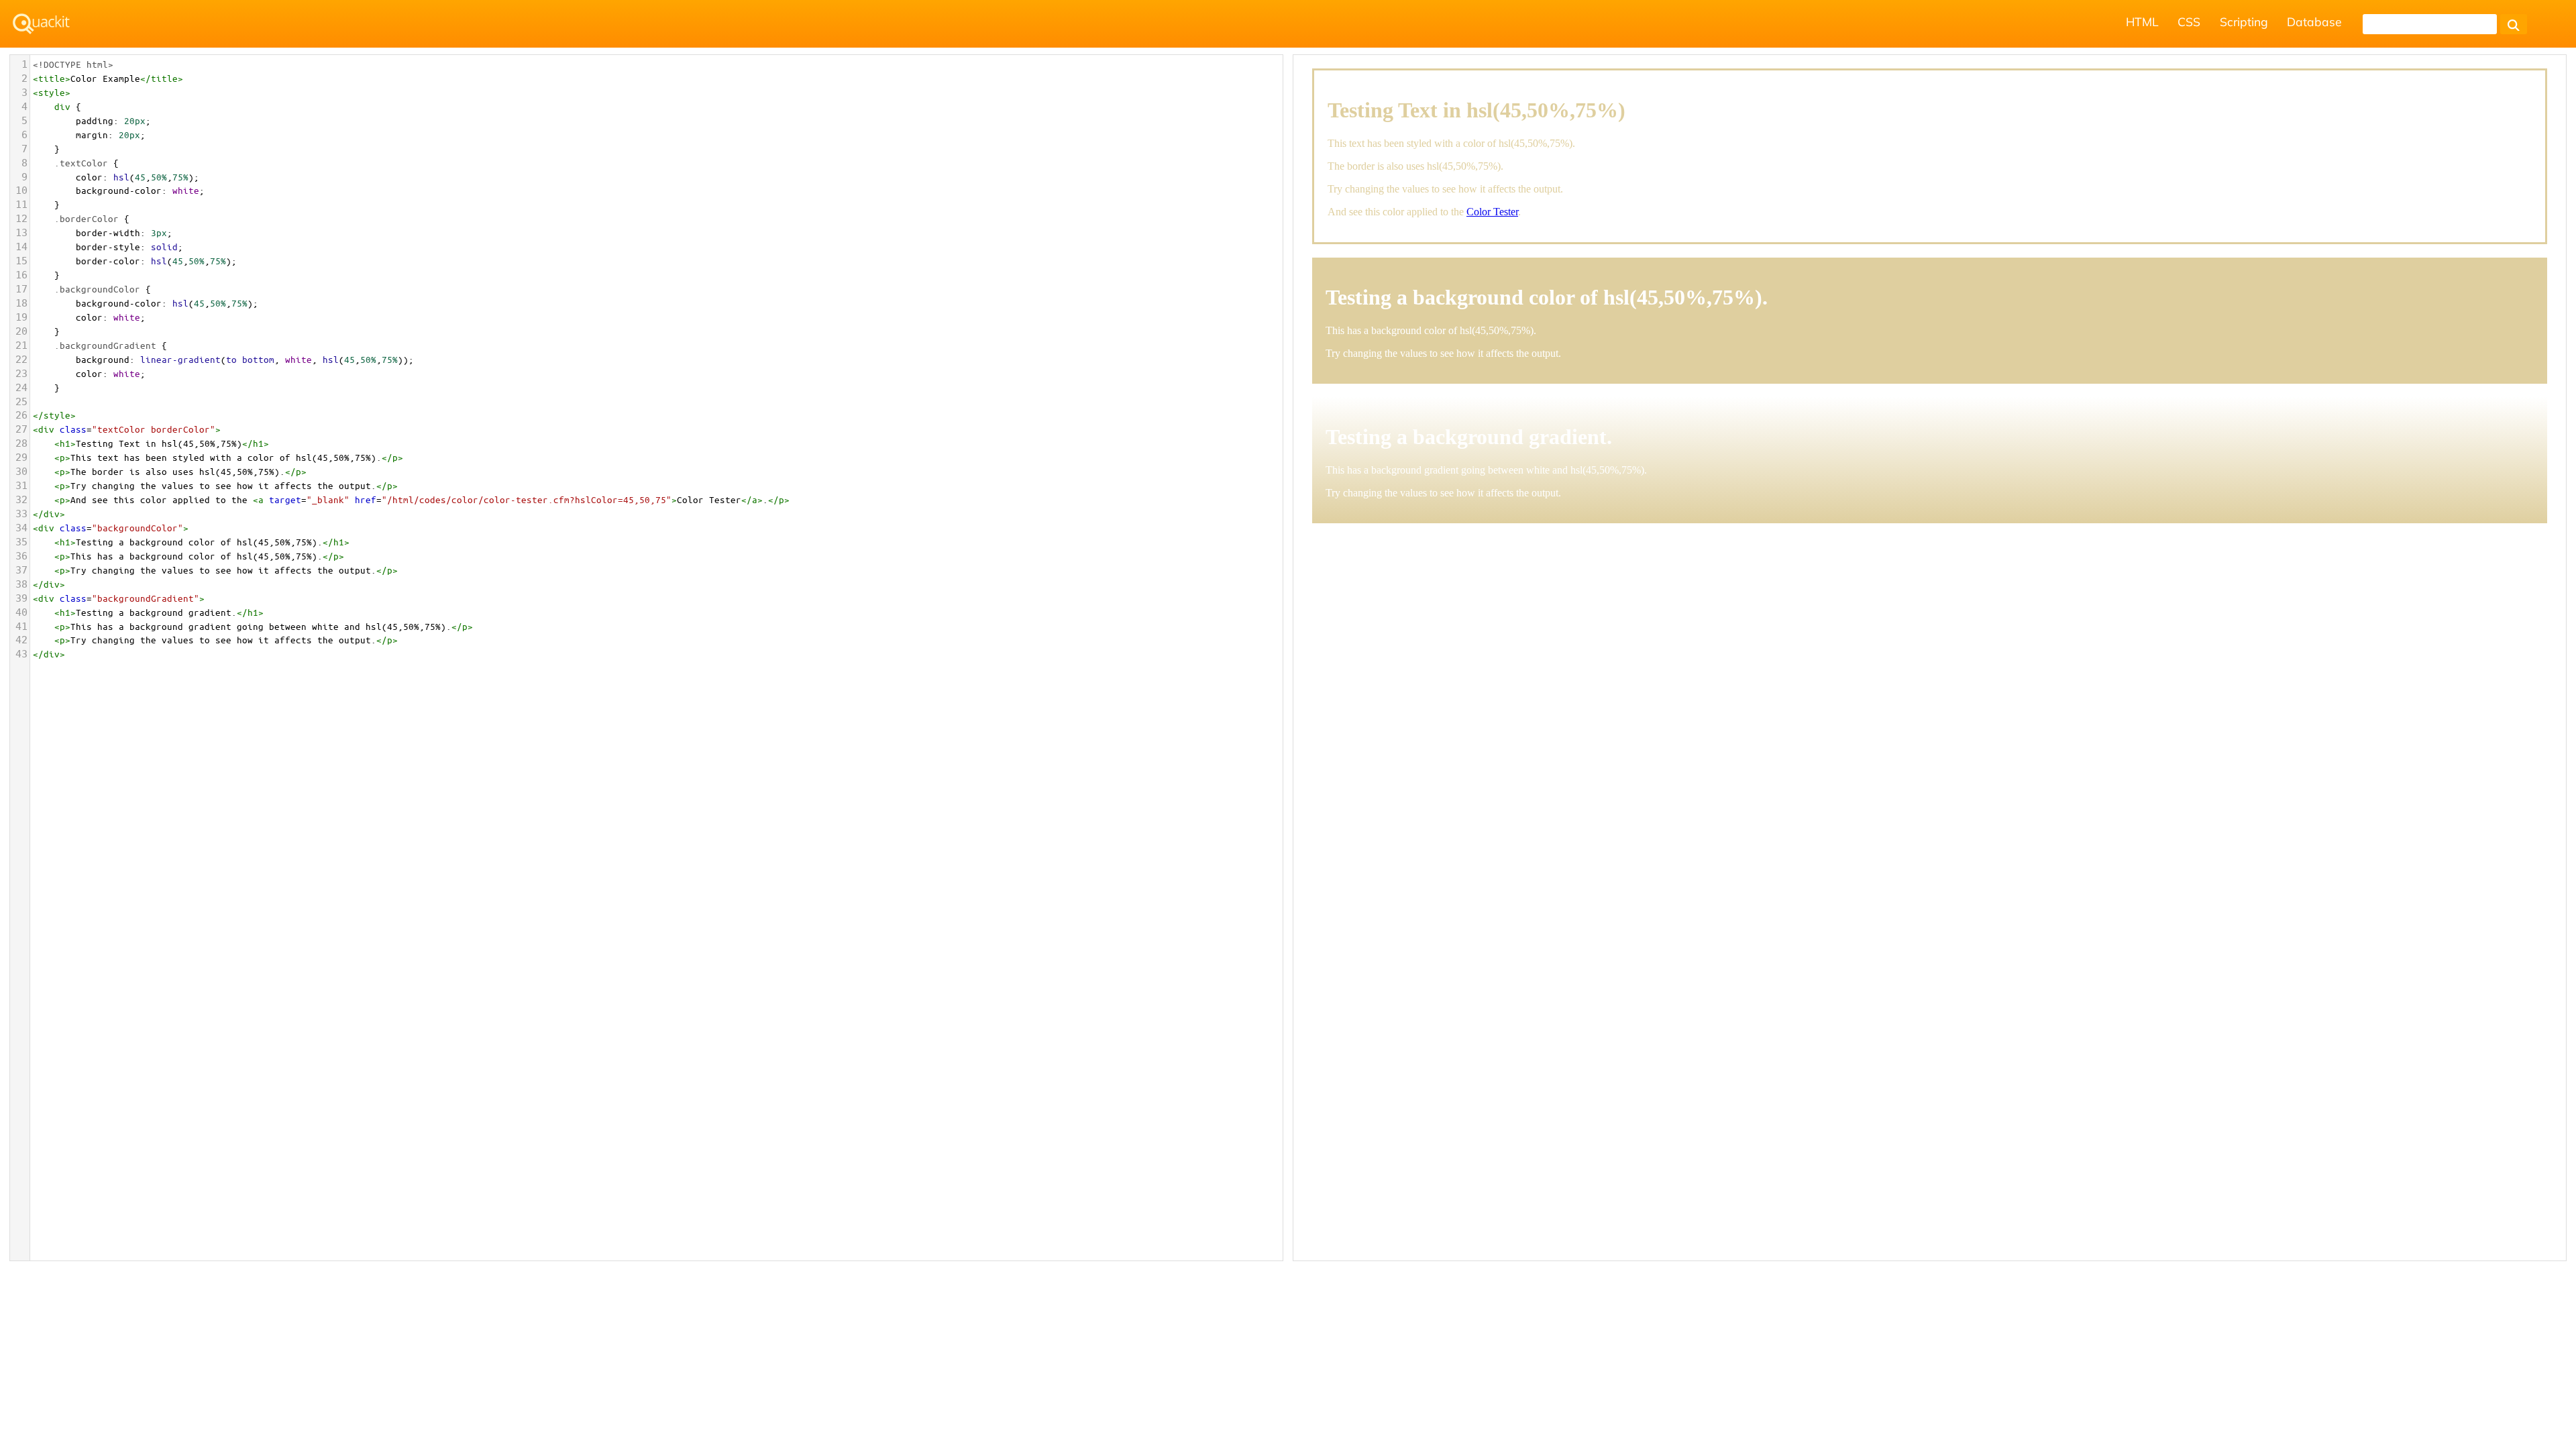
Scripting (2244, 21)
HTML (2142, 21)
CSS (2189, 21)
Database (2314, 21)
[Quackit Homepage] (41, 24)
